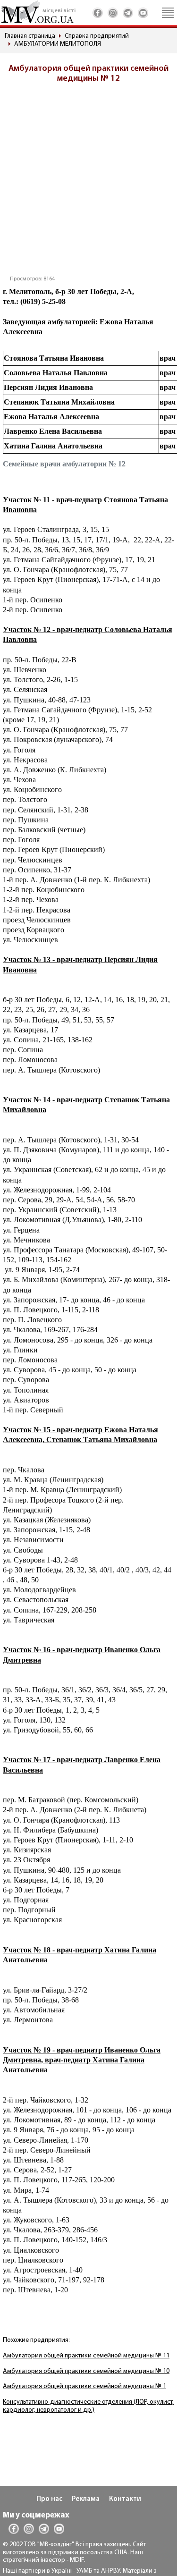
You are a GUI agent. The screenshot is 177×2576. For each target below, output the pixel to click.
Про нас (49, 2499)
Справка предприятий (97, 36)
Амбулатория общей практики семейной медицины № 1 (84, 2386)
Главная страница (30, 36)
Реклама (86, 2499)
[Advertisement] (88, 182)
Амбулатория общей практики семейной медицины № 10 (86, 2371)
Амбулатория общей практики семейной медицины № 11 (86, 2356)
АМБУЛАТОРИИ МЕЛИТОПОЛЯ (58, 44)
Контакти (125, 2499)
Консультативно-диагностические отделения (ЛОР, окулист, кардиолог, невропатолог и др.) (88, 2406)
